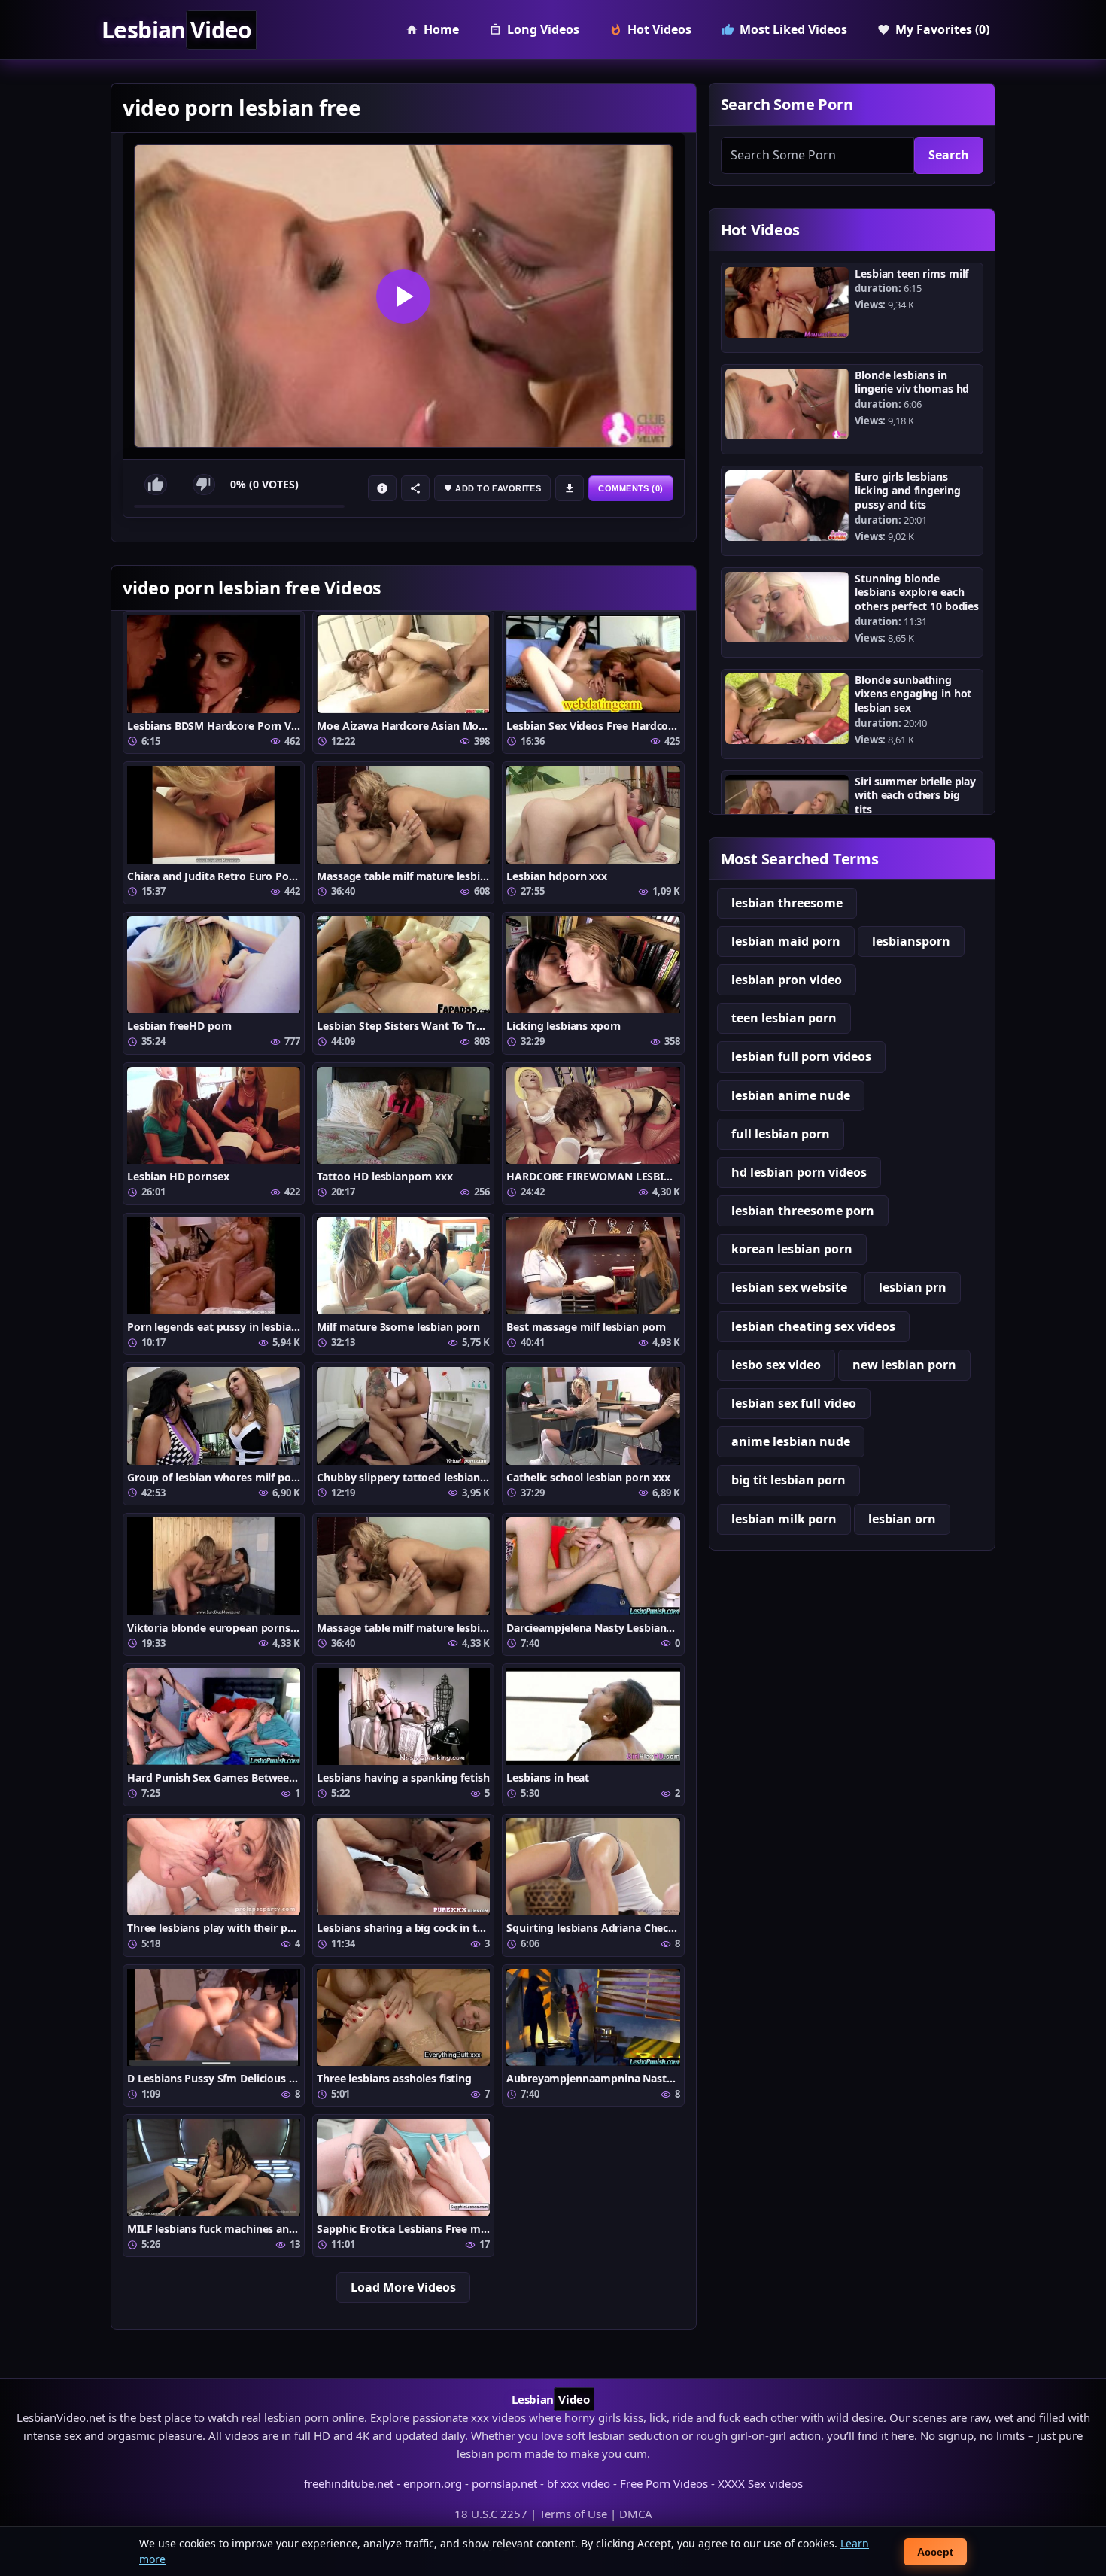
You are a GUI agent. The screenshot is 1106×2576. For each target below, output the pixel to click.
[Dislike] (204, 485)
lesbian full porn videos (801, 1056)
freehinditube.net (349, 2483)
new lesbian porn (904, 1365)
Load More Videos (403, 2287)
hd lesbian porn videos (799, 1172)
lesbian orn (902, 1519)
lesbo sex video (776, 1365)
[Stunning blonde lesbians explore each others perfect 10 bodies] (787, 607)
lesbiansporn (911, 941)
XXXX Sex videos (760, 2483)
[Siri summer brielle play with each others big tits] (787, 810)
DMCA (636, 2514)
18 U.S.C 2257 (491, 2514)
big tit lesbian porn (788, 1480)
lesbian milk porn (784, 1519)
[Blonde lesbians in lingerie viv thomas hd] (787, 404)
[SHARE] (415, 488)
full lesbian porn (781, 1134)
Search (949, 155)
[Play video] (404, 296)
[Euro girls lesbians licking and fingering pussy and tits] (787, 506)
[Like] (156, 485)
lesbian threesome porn (803, 1211)
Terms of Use (573, 2514)
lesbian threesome (787, 903)
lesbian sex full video (794, 1403)
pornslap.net (504, 2483)
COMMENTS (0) (630, 488)
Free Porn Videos (664, 2483)
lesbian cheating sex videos (813, 1326)
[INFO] (382, 488)
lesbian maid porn (786, 941)
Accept (935, 2552)
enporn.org (433, 2483)
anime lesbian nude (791, 1441)
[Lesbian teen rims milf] (787, 302)
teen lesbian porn (784, 1018)
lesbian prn (913, 1287)
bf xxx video (579, 2483)
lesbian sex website (789, 1287)
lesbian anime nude (791, 1095)
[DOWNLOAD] (570, 488)
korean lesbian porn (792, 1249)
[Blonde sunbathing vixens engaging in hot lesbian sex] (787, 709)
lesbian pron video (787, 980)
